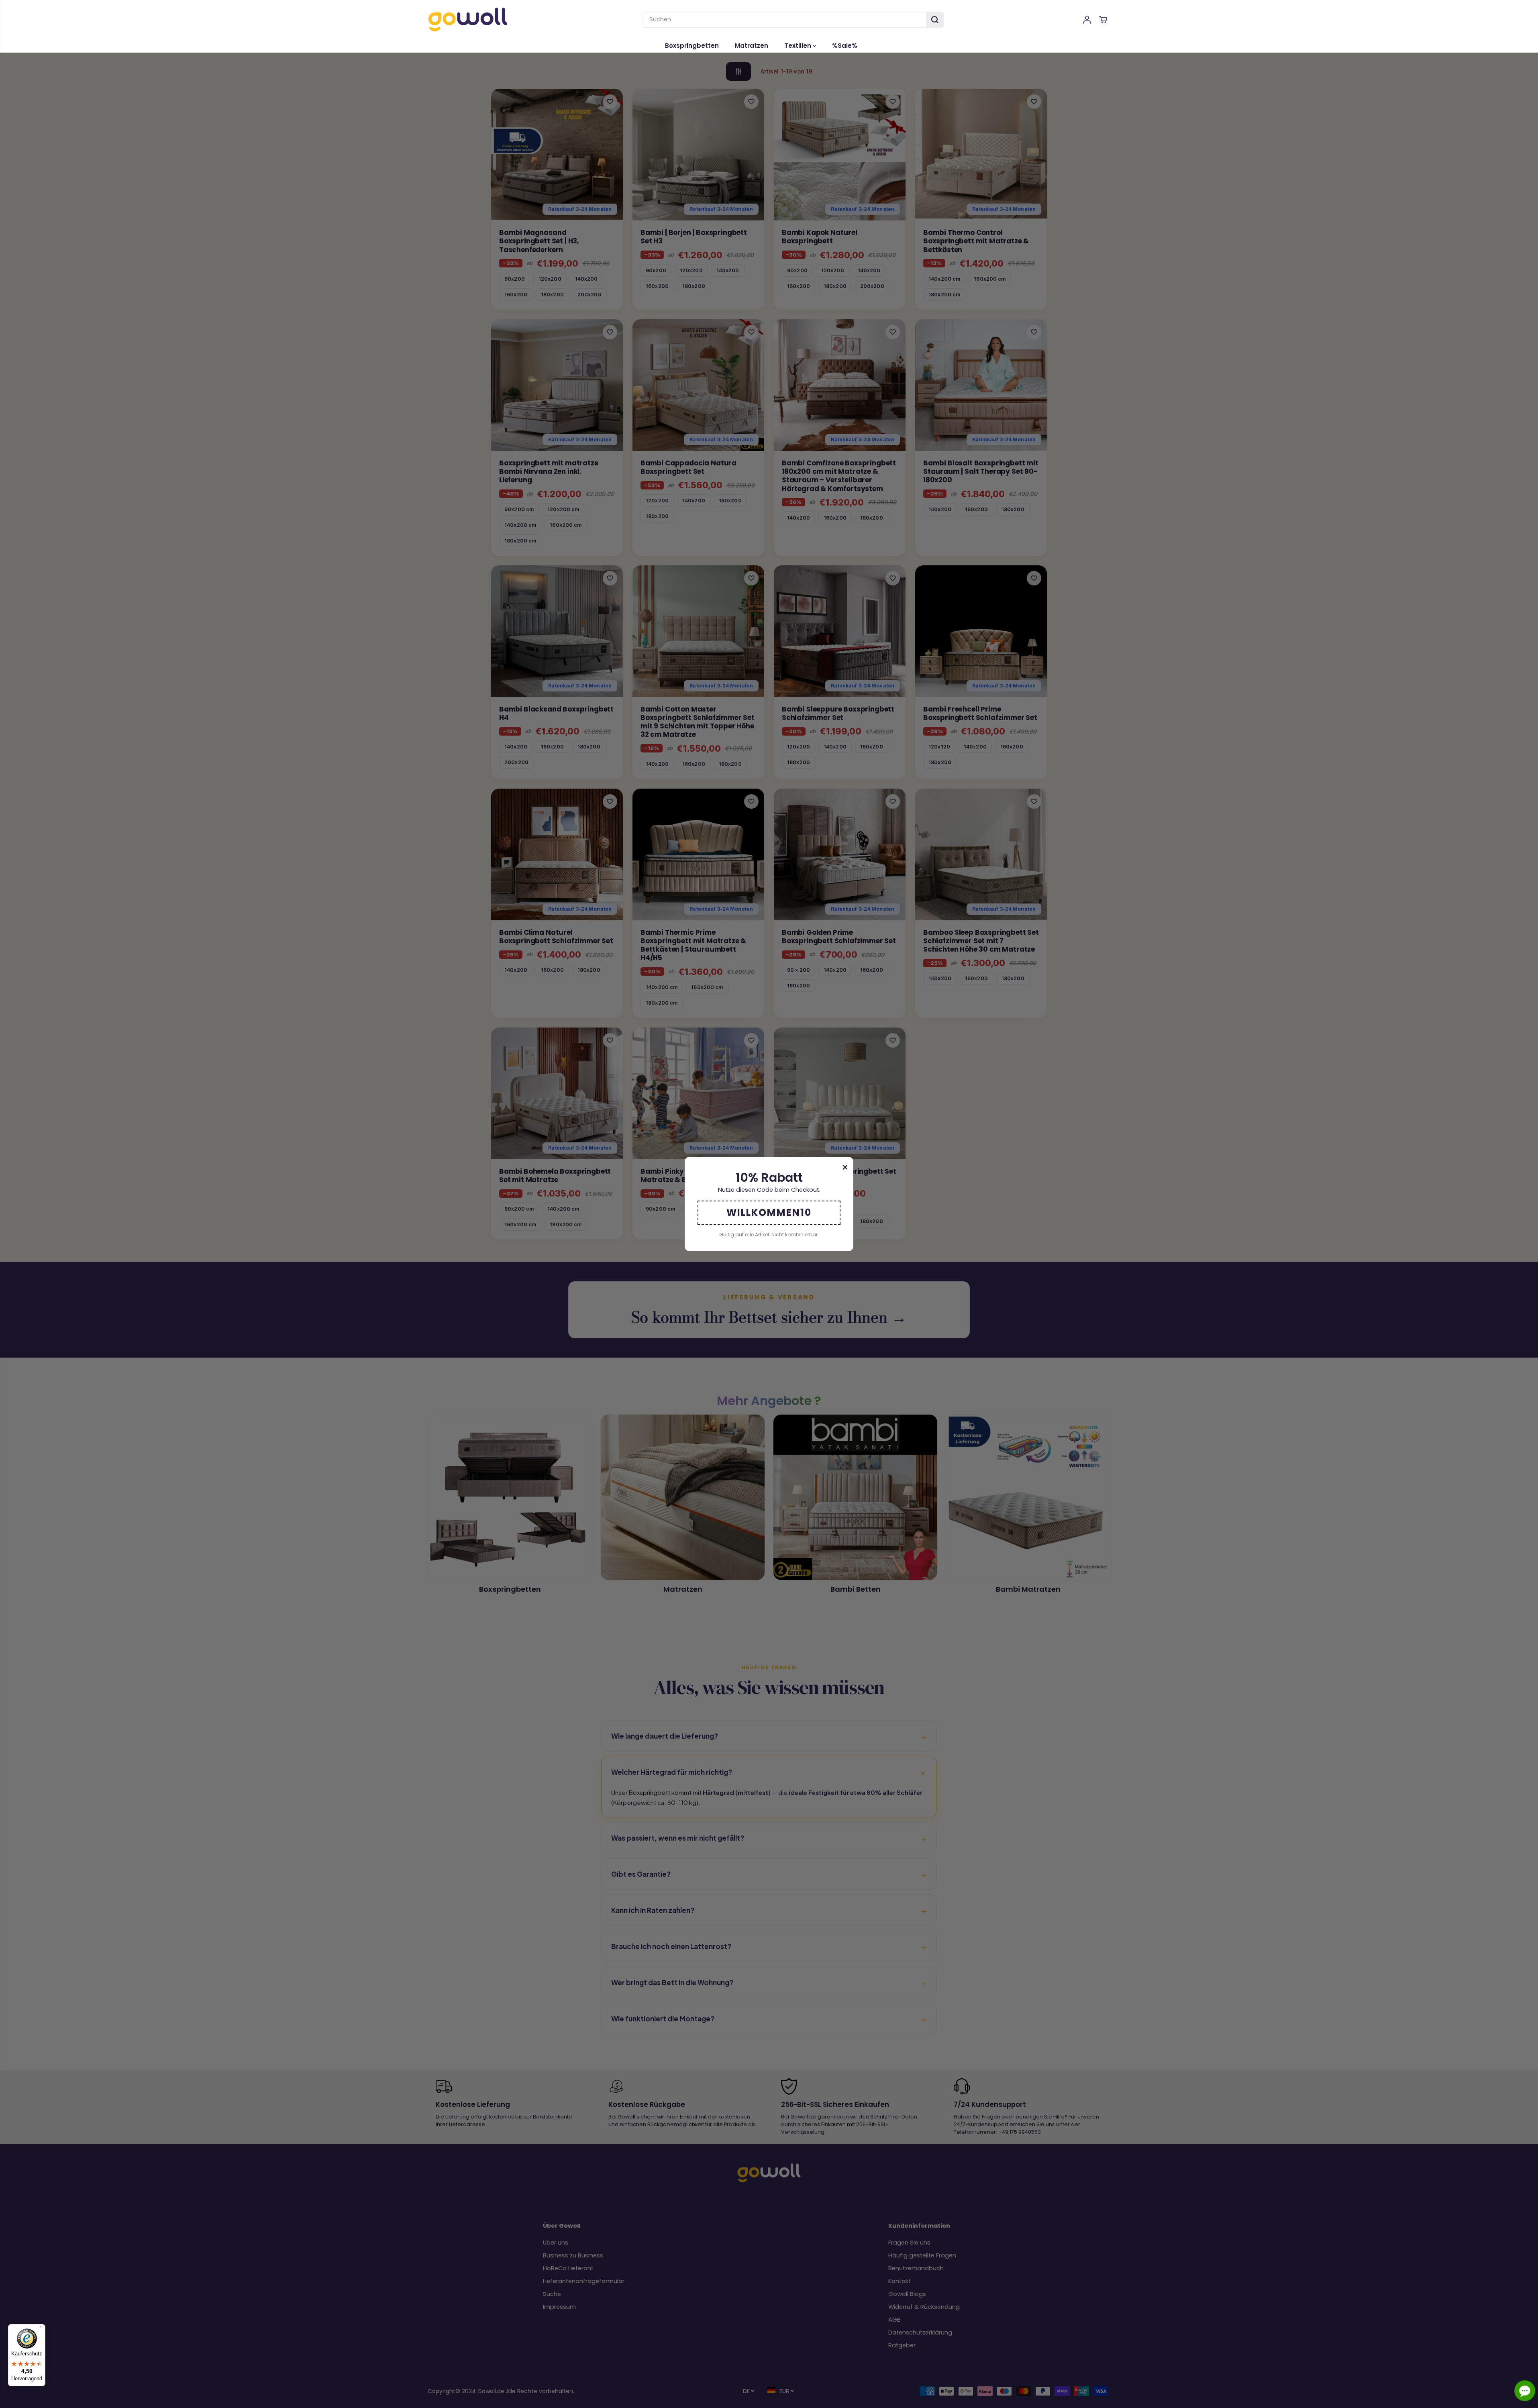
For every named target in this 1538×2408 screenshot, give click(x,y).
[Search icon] (935, 20)
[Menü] (41, 2329)
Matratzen (752, 46)
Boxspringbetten (692, 46)
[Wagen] (1103, 20)
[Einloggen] (1087, 20)
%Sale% (845, 46)
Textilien (799, 46)
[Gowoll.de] (468, 19)
